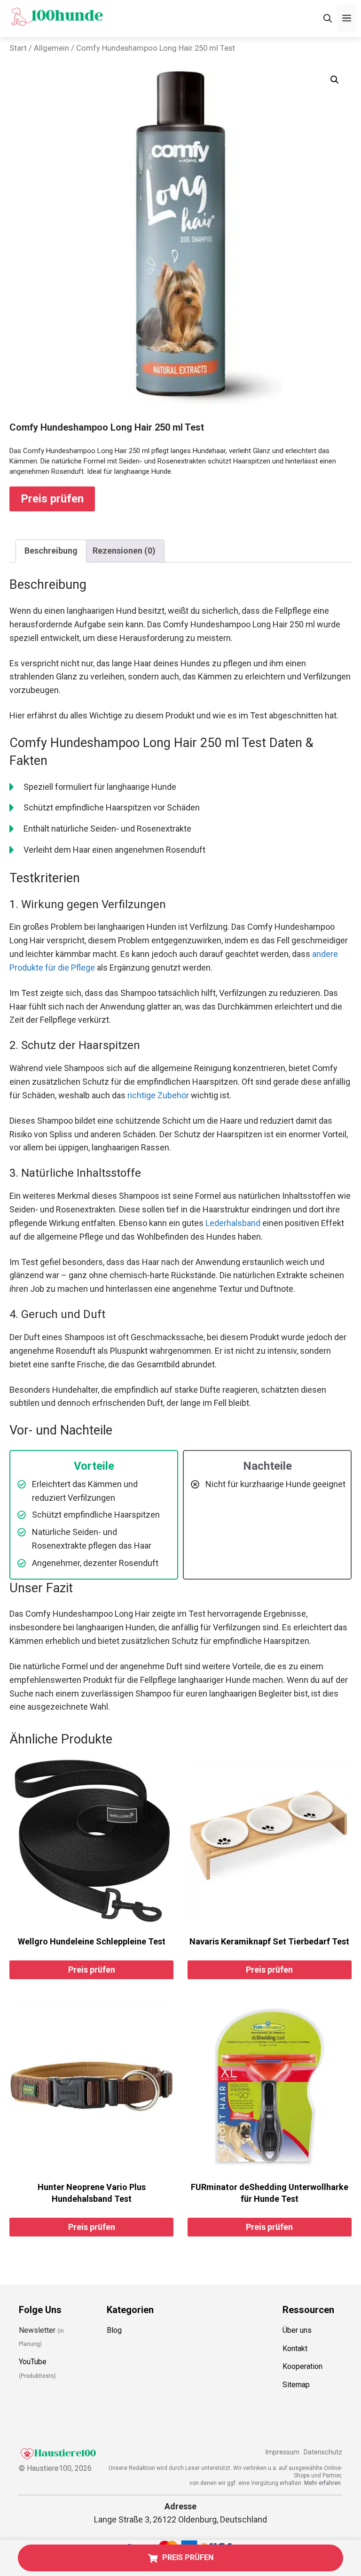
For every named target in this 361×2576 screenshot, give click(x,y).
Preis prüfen (52, 499)
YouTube (33, 2362)
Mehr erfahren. (323, 2483)
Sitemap (296, 2385)
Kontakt (295, 2348)
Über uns (297, 2330)
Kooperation (302, 2366)
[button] (335, 80)
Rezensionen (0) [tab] (124, 551)
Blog (114, 2330)
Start (18, 48)
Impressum (282, 2452)
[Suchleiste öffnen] (328, 19)
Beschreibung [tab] (51, 551)
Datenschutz (323, 2452)
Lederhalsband (233, 1223)
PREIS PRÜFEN (188, 2557)
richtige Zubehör (158, 1095)
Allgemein (51, 48)
